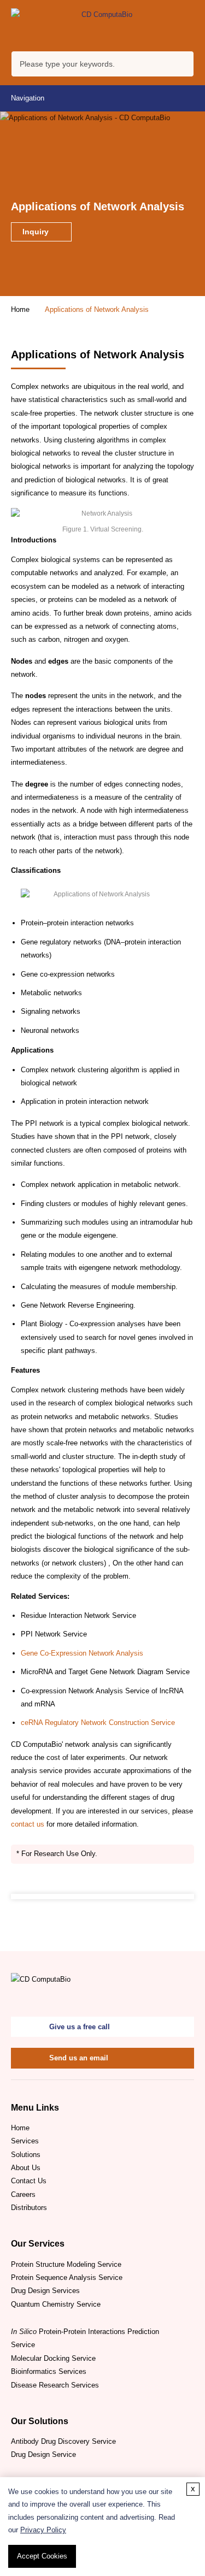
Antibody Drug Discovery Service (63, 2441)
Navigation (28, 98)
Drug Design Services (45, 2291)
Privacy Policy (43, 2530)
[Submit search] (183, 66)
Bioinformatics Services (49, 2371)
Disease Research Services (55, 2385)
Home (20, 309)
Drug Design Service (43, 2454)
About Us (26, 2168)
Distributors (29, 2208)
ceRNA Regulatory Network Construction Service (98, 1723)
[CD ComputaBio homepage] (102, 25)
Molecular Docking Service (53, 2358)
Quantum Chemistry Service (56, 2304)
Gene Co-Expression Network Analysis (82, 1653)
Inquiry (37, 232)
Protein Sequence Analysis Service (67, 2277)
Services (25, 2141)
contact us (28, 1824)
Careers (23, 2194)
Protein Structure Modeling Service (66, 2264)
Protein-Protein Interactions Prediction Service (85, 2338)
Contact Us (29, 2181)
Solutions (26, 2155)
